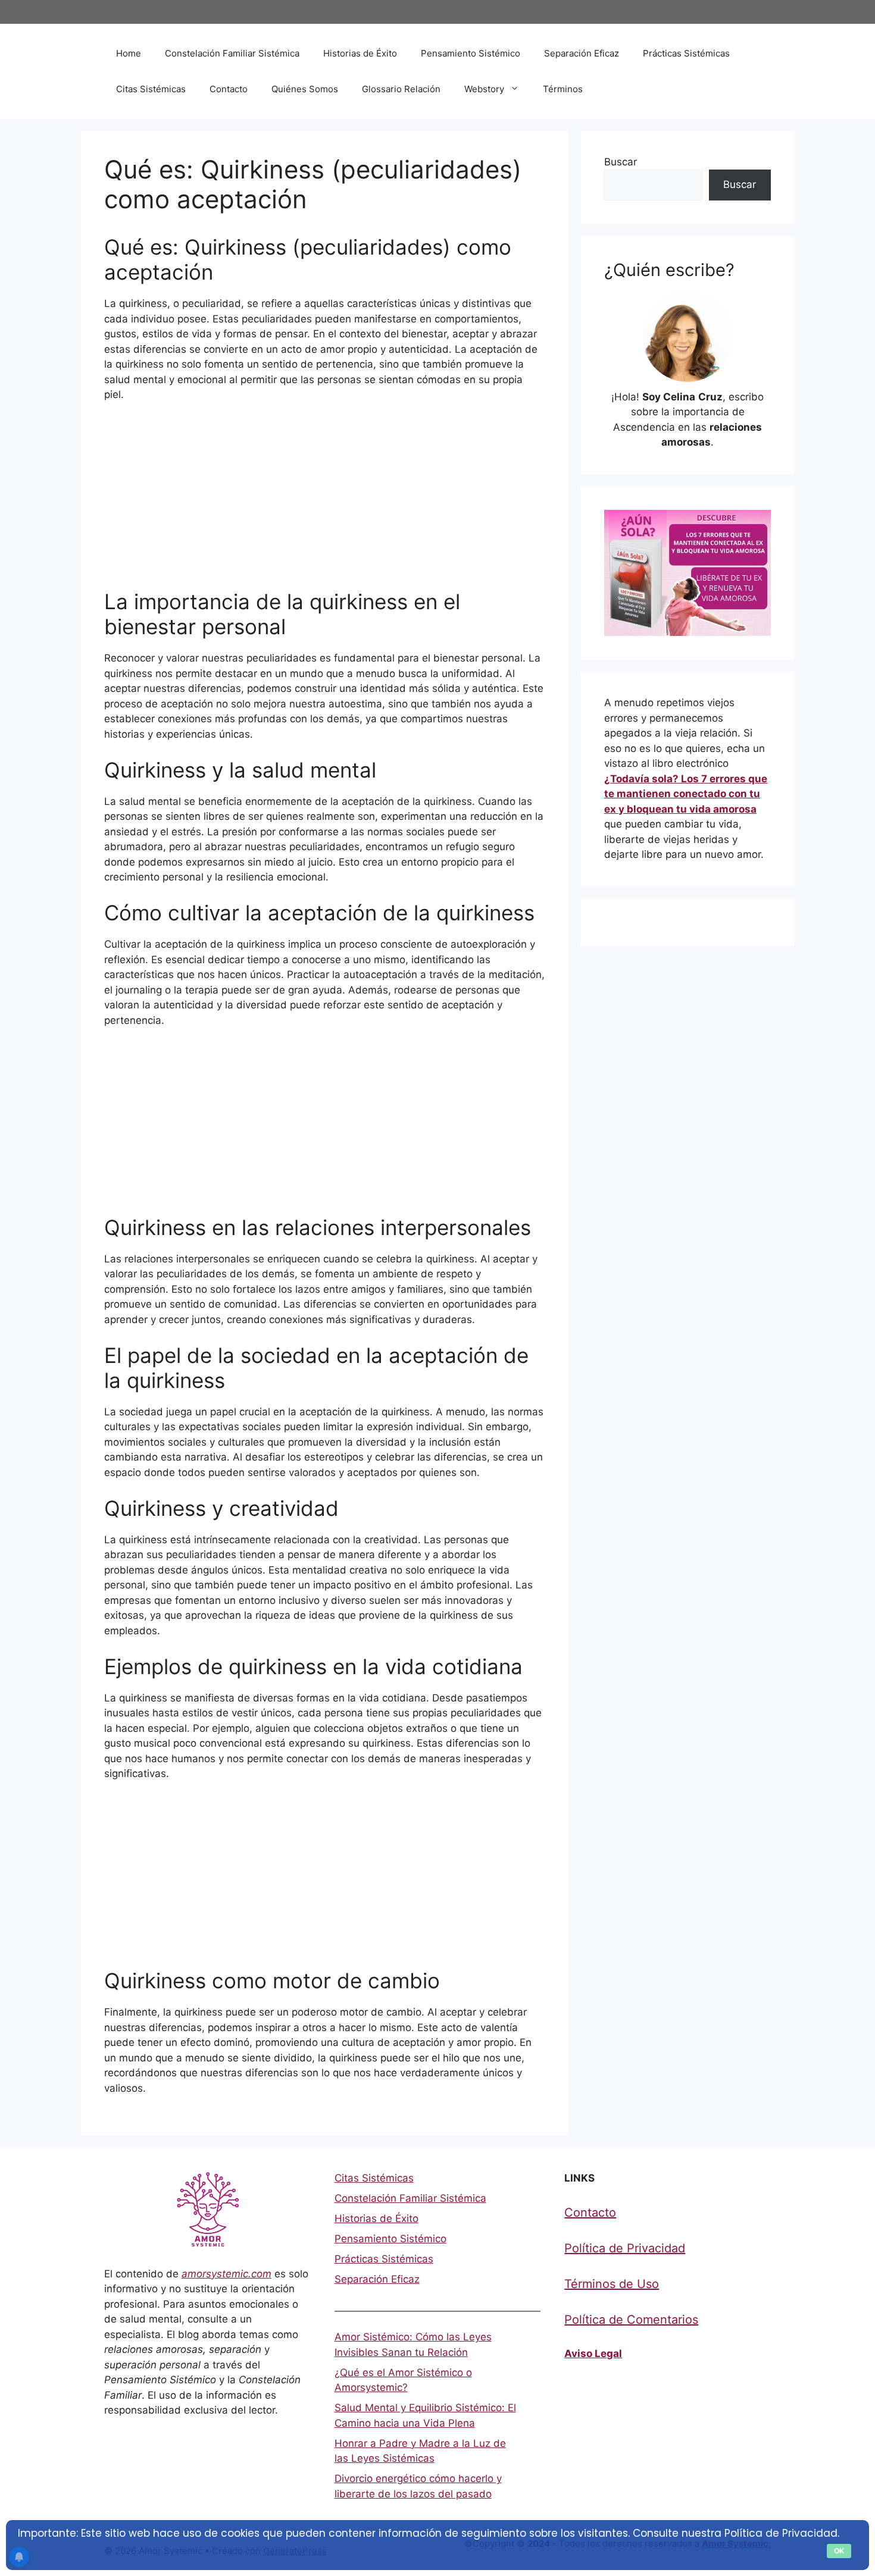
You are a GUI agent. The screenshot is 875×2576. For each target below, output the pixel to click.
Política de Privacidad (625, 2248)
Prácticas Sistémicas (686, 53)
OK (839, 2551)
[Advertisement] (324, 501)
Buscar (621, 162)
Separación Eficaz (582, 53)
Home (129, 53)
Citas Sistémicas (151, 89)
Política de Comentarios (631, 2320)
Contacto (229, 89)
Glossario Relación (401, 89)
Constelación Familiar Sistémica (232, 53)
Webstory (484, 89)
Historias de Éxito (360, 53)
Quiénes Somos (305, 89)
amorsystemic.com (226, 2274)
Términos (563, 89)
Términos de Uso (612, 2284)
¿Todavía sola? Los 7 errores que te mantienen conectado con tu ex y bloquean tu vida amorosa (686, 794)
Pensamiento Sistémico (471, 53)
